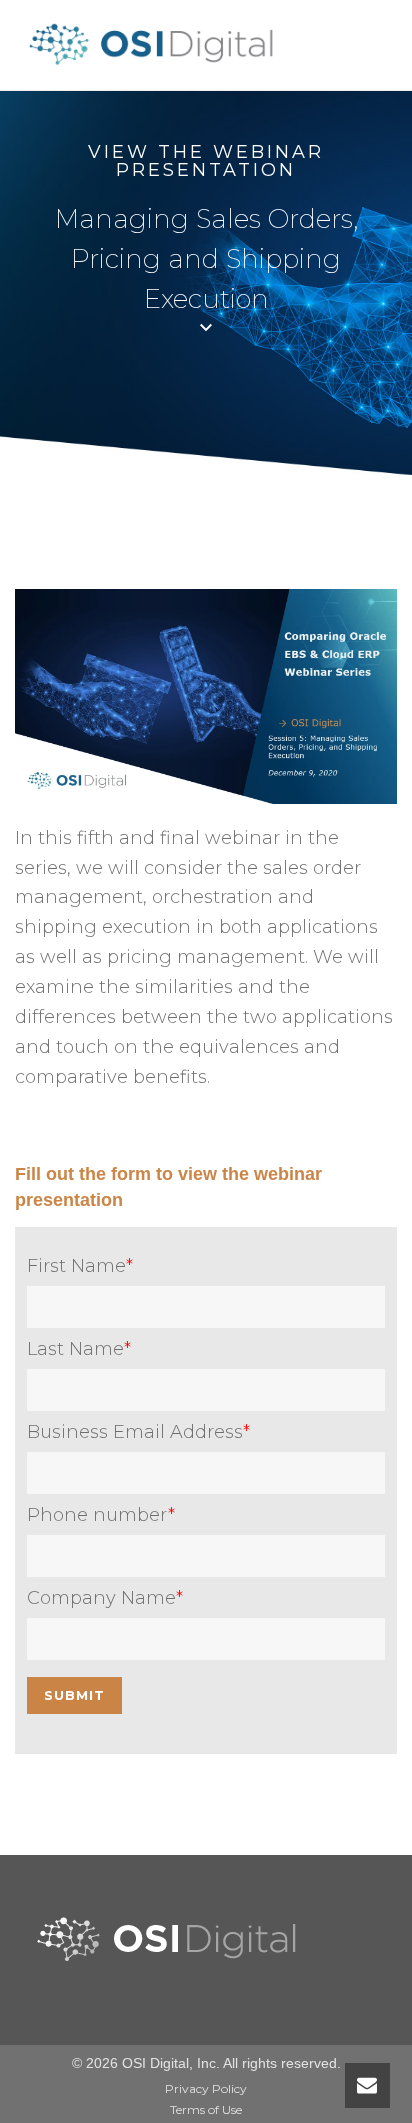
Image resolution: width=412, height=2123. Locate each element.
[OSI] (157, 66)
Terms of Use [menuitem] (206, 2109)
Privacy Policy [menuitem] (206, 2088)
